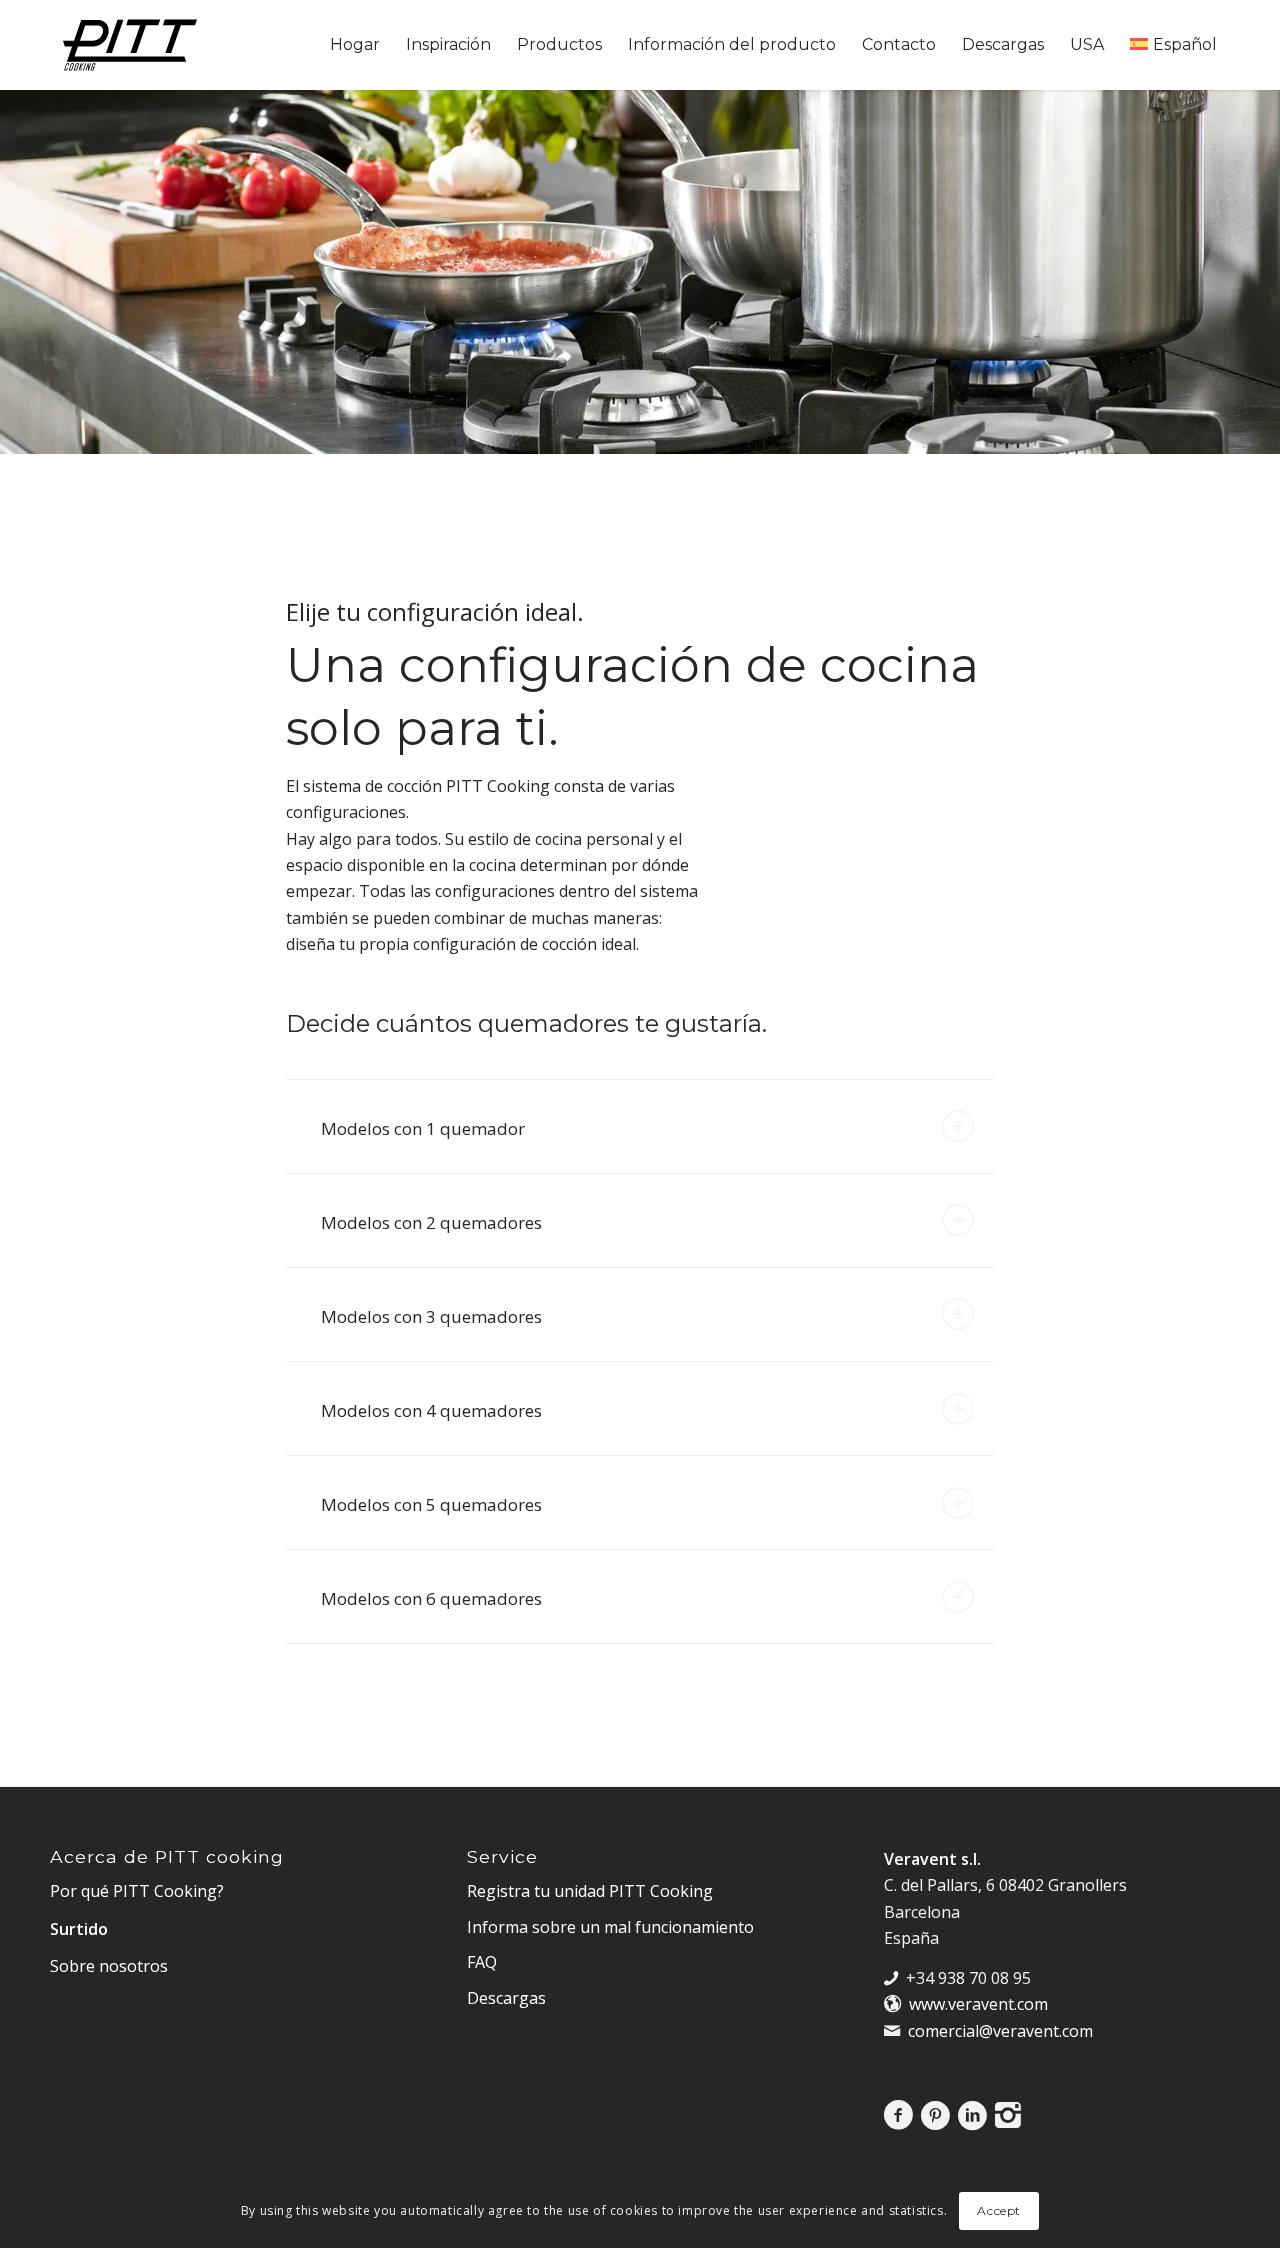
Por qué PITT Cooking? (137, 1891)
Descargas (506, 1998)
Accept (999, 2210)
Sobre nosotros (109, 1966)
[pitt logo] (130, 45)
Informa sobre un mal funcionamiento (610, 1927)
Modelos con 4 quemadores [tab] (431, 1410)
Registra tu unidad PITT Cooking (590, 1891)
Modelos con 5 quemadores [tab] (431, 1504)
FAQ (482, 1962)
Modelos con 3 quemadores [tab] (431, 1316)
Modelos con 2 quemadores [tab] (431, 1222)
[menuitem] (355, 45)
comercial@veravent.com (1000, 2031)
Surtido (79, 1929)
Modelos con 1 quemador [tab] (423, 1128)
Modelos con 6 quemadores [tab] (431, 1598)
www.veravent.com (978, 2004)
